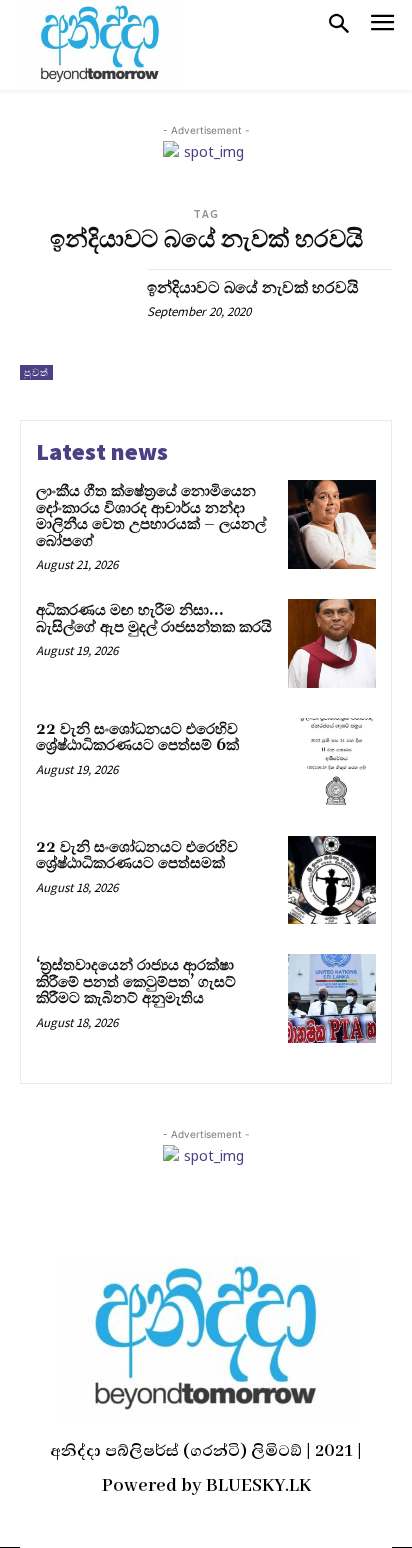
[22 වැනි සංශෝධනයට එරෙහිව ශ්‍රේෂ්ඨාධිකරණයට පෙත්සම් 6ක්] (332, 762)
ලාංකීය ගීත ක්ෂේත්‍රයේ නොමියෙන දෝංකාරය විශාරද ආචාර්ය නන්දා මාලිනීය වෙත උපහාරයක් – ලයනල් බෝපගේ (151, 516)
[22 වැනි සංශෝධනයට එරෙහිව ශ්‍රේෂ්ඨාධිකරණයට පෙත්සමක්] (332, 880)
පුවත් (36, 372)
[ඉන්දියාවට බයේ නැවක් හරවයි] (76, 325)
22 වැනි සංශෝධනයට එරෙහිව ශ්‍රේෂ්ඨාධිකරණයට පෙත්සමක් (137, 856)
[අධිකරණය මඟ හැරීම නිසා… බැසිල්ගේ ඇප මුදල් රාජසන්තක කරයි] (332, 643)
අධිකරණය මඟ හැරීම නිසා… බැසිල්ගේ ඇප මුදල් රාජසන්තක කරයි (154, 619)
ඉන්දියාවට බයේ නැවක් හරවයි (253, 288)
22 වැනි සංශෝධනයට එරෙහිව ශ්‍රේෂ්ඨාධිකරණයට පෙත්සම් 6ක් (137, 738)
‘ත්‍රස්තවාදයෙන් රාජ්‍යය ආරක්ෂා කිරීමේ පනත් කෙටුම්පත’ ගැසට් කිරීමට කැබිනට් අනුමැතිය (136, 982)
